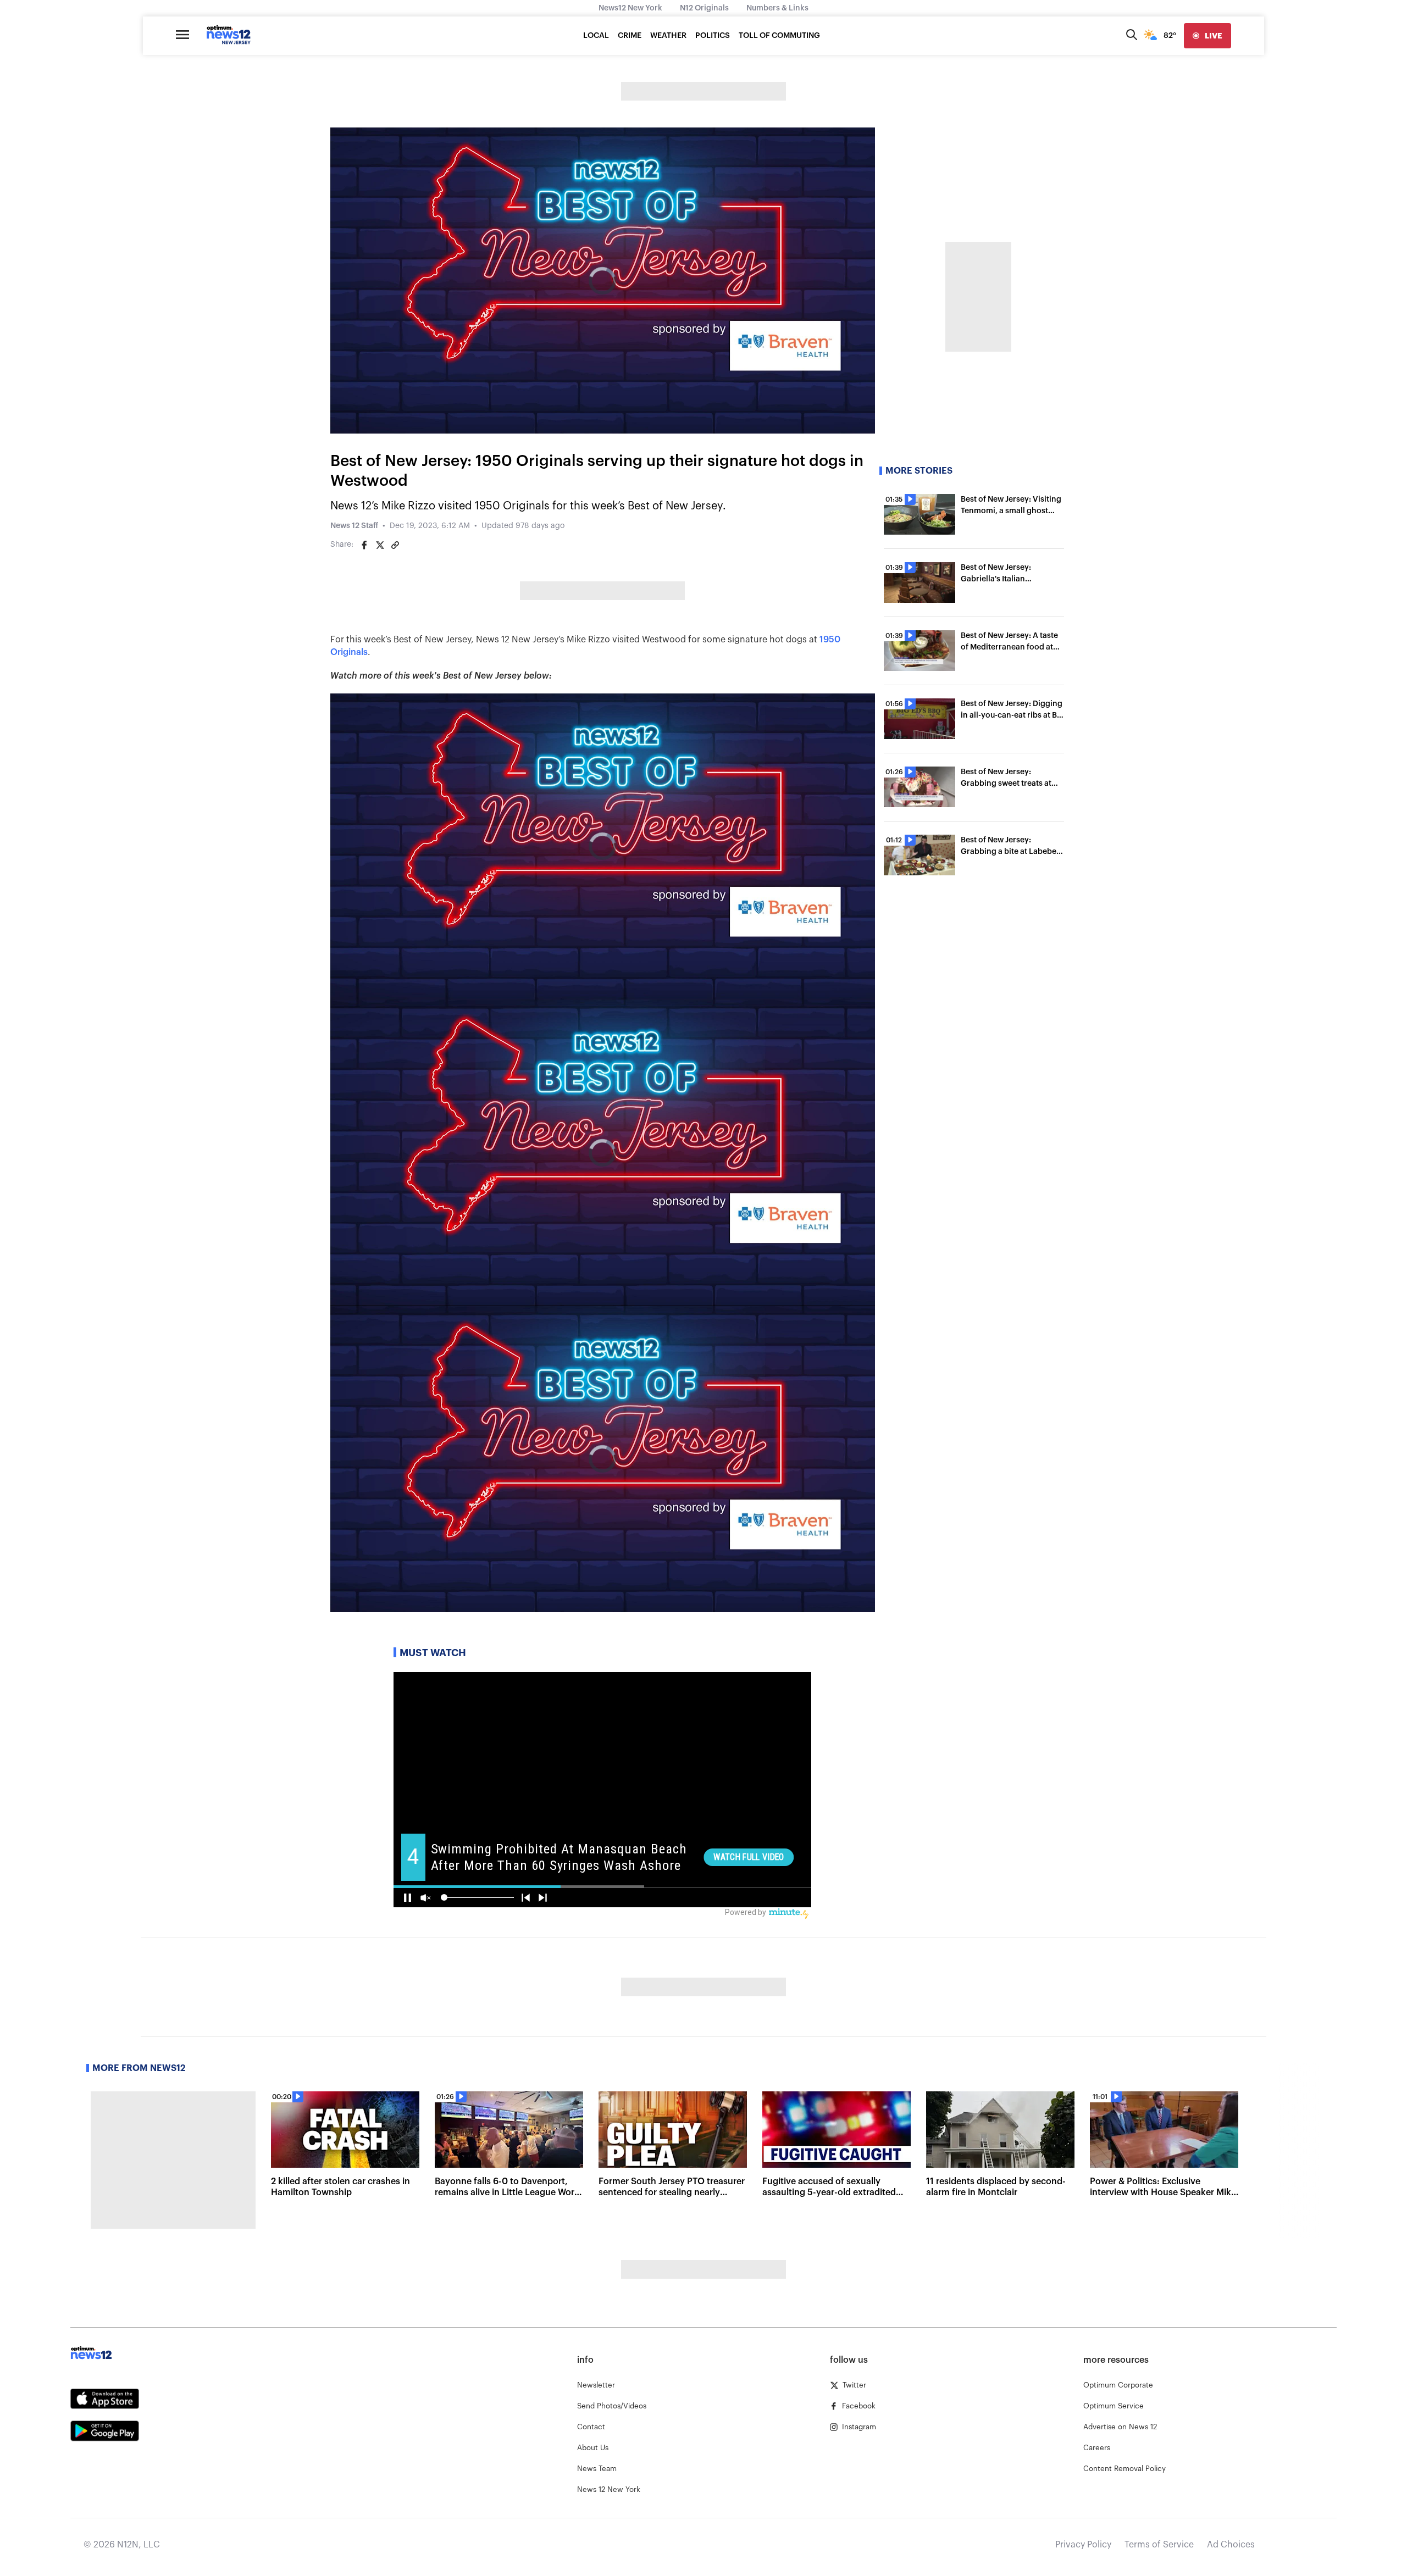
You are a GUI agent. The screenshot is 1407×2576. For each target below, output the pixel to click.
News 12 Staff (354, 526)
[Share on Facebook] (364, 545)
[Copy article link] (395, 545)
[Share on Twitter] (380, 545)
